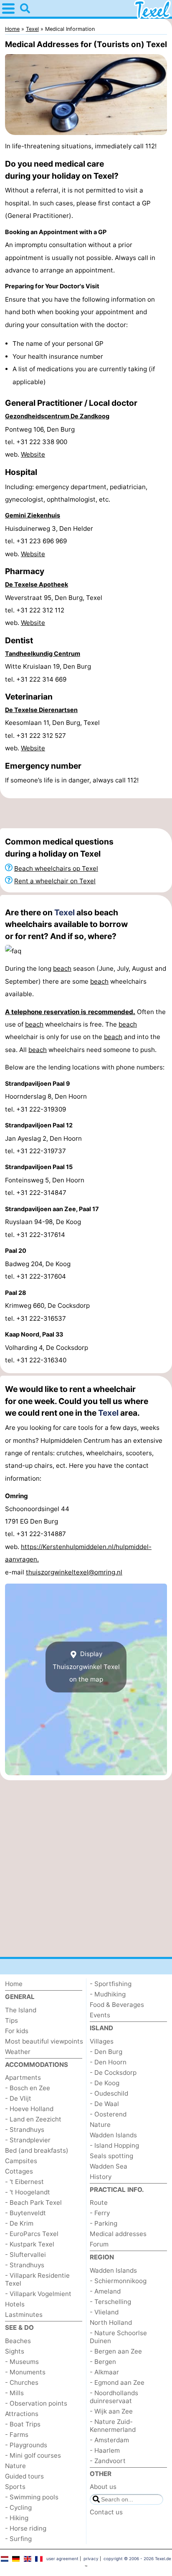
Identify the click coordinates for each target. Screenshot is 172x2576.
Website (33, 454)
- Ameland (105, 2291)
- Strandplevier (28, 2140)
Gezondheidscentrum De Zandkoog (57, 416)
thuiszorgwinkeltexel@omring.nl (74, 1572)
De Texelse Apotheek (37, 584)
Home (14, 1984)
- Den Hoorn (108, 2062)
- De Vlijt (18, 2098)
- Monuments (25, 2372)
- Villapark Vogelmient (38, 2294)
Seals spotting (111, 2156)
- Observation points (36, 2403)
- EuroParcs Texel (32, 2234)
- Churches (22, 2382)
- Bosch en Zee (28, 2088)
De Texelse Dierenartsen (41, 710)
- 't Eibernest (24, 2182)
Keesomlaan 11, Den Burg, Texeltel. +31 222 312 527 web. (52, 735)
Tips (11, 2020)
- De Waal (104, 2104)
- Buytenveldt (25, 2213)
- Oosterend (108, 2114)
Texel (64, 912)
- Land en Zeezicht (33, 2119)
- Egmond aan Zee (117, 2382)
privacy (91, 2559)
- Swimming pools (32, 2497)
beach (62, 968)
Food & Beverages (117, 2005)
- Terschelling (110, 2302)
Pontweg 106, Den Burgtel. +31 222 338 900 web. (40, 442)
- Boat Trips (23, 2424)
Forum (99, 2244)
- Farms (17, 2435)
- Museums (22, 2362)
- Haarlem (105, 2450)
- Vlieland (104, 2312)
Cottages (19, 2171)
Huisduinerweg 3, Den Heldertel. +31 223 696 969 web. (49, 541)
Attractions (22, 2414)
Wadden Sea (109, 2166)
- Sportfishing (111, 1984)
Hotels (15, 2304)
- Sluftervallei (25, 2255)
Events (100, 2015)
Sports (15, 2487)
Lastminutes (24, 2315)
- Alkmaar (104, 2372)
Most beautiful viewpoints (44, 2041)
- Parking (104, 2223)
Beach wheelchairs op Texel (56, 868)
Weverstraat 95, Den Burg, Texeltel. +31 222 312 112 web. (54, 610)
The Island (21, 2010)
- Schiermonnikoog (118, 2281)
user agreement (62, 2559)
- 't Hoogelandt (28, 2192)
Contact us (106, 2512)
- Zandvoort (108, 2461)
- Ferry (100, 2213)
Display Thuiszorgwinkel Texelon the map (86, 1667)
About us (103, 2487)
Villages (102, 2041)
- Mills (14, 2393)
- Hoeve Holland (29, 2109)
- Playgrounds (26, 2445)
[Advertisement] (86, 813)
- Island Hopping (114, 2145)
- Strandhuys (25, 2130)
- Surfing (18, 2539)
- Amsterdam (109, 2440)
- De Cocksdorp (113, 2073)
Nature (15, 2466)
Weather (18, 2052)
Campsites (21, 2161)
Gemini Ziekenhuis (33, 515)
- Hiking (17, 2518)
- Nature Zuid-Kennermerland (113, 2426)
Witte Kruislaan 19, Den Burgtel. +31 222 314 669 (48, 673)
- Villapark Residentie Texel (37, 2279)
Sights (15, 2351)
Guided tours (24, 2476)
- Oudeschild (109, 2093)
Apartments (23, 2078)
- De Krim (19, 2223)
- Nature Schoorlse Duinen (118, 2337)
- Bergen (103, 2362)
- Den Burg (106, 2052)
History (101, 2177)
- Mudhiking (108, 1994)
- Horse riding (26, 2528)
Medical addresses (118, 2234)
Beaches (18, 2341)
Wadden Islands (113, 2135)
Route (99, 2202)
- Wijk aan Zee (111, 2411)
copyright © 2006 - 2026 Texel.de (137, 2559)
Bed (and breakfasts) (37, 2150)
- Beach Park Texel (33, 2202)
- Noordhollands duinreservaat (114, 2397)
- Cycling (18, 2507)
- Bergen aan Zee (116, 2351)
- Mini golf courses (33, 2455)
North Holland (111, 2322)
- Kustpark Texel (30, 2244)
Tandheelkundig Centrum (43, 653)
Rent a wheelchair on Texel (55, 881)
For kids (17, 2031)
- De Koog (105, 2083)
